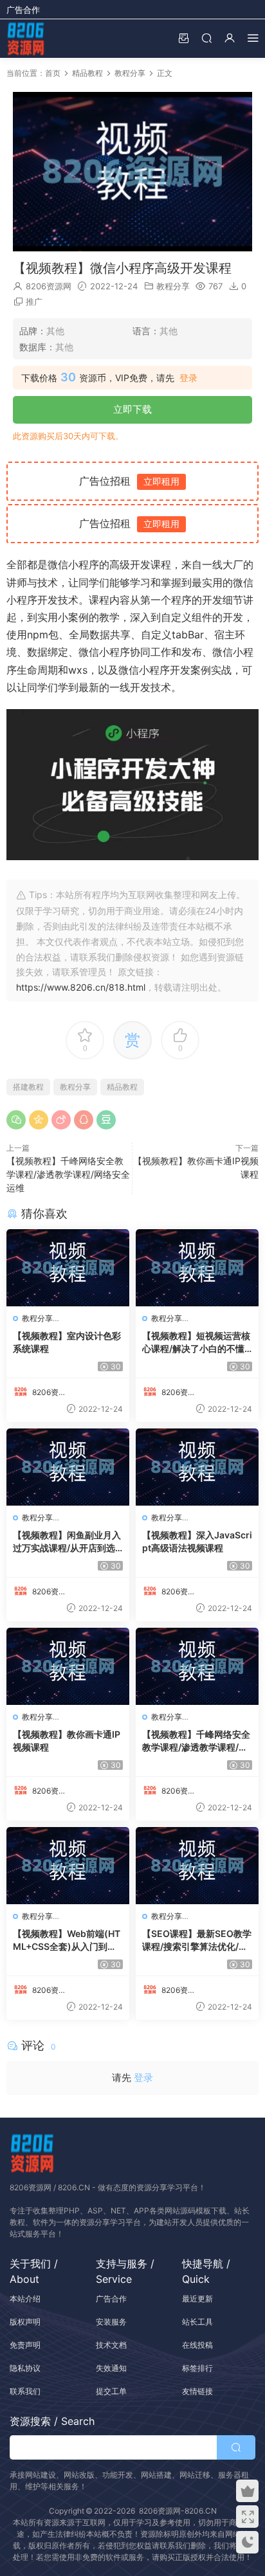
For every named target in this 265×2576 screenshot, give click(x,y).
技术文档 (111, 2345)
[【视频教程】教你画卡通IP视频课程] (68, 1666)
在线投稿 (197, 2345)
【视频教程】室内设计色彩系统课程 (67, 1342)
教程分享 (173, 286)
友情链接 (197, 2391)
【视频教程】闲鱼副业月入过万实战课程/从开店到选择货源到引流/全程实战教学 (67, 1542)
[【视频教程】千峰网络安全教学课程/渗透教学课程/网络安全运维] (197, 1666)
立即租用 (161, 481)
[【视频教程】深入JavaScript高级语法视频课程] (197, 1467)
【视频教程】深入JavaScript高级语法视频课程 (197, 1541)
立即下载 (132, 409)
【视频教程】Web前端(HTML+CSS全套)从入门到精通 (67, 1941)
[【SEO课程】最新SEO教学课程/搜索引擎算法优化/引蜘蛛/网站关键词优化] (197, 1866)
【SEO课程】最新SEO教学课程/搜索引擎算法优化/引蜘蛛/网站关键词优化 (197, 1941)
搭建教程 (28, 1087)
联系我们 (25, 2391)
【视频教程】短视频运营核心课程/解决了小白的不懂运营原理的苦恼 (196, 1343)
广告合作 (23, 10)
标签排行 (197, 2368)
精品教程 (122, 1087)
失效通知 (111, 2368)
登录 (188, 378)
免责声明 (25, 2345)
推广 (34, 302)
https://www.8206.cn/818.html (81, 987)
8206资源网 (49, 286)
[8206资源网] (26, 39)
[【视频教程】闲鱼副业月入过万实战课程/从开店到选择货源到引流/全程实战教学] (68, 1467)
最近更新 (197, 2299)
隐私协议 (25, 2368)
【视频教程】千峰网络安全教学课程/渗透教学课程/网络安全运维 (68, 1174)
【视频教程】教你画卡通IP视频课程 (67, 1741)
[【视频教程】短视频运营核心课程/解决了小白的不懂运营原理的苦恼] (197, 1268)
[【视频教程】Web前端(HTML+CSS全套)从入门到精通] (68, 1866)
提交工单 (111, 2391)
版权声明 (25, 2322)
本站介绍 (25, 2299)
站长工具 (197, 2322)
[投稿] (183, 38)
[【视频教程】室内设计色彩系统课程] (68, 1268)
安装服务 (111, 2322)
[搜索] (206, 38)
